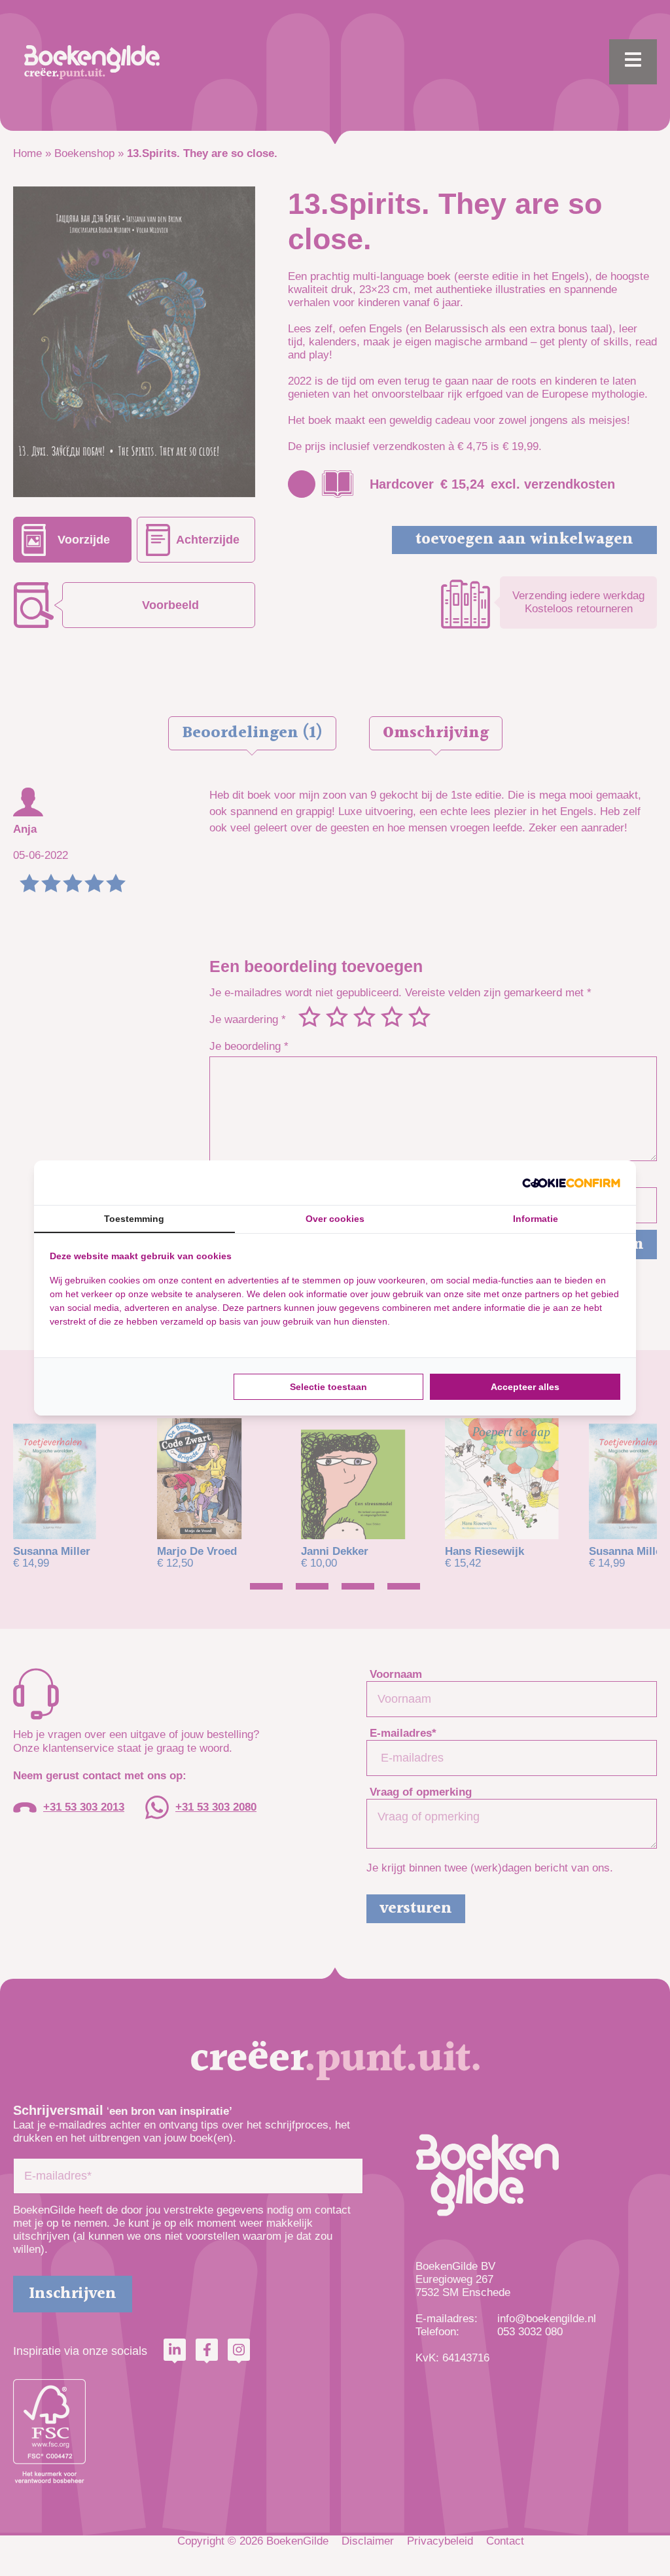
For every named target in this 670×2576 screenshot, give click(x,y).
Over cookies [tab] (335, 1219)
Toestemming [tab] (134, 1219)
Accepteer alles (525, 1387)
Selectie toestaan (328, 1387)
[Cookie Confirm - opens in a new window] (571, 1183)
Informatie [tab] (536, 1219)
